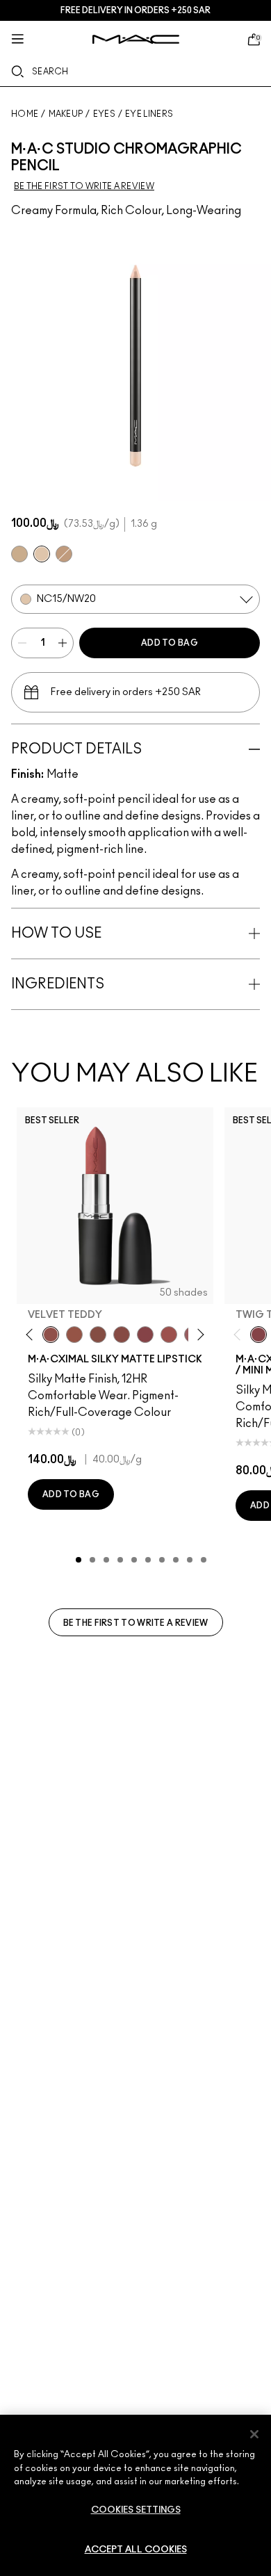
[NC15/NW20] (42, 554)
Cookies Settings (136, 2510)
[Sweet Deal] (169, 1335)
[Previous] (32, 1335)
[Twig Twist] (145, 1335)
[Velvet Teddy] (51, 1335)
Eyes (104, 114)
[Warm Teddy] (98, 1335)
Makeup (66, 114)
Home (25, 114)
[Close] (254, 2434)
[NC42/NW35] (64, 554)
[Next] (198, 1335)
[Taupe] (74, 1335)
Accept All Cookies (136, 2550)
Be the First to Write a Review (136, 1623)
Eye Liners (149, 114)
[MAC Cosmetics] (136, 39)
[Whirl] (122, 1335)
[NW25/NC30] (19, 554)
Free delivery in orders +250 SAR (135, 10)
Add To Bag (170, 643)
